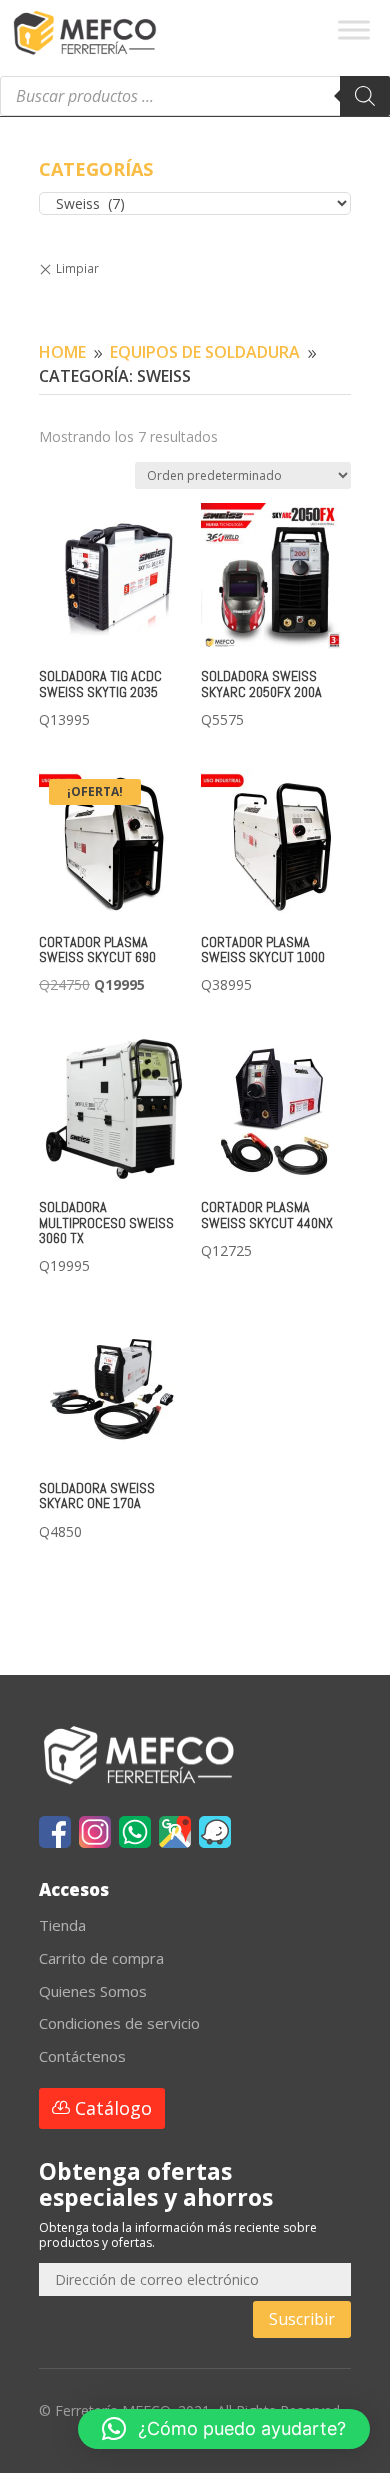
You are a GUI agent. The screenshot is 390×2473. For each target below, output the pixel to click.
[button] (224, 2429)
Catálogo (113, 2108)
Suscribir (302, 2319)
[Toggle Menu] (354, 29)
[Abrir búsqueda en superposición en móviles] (195, 96)
